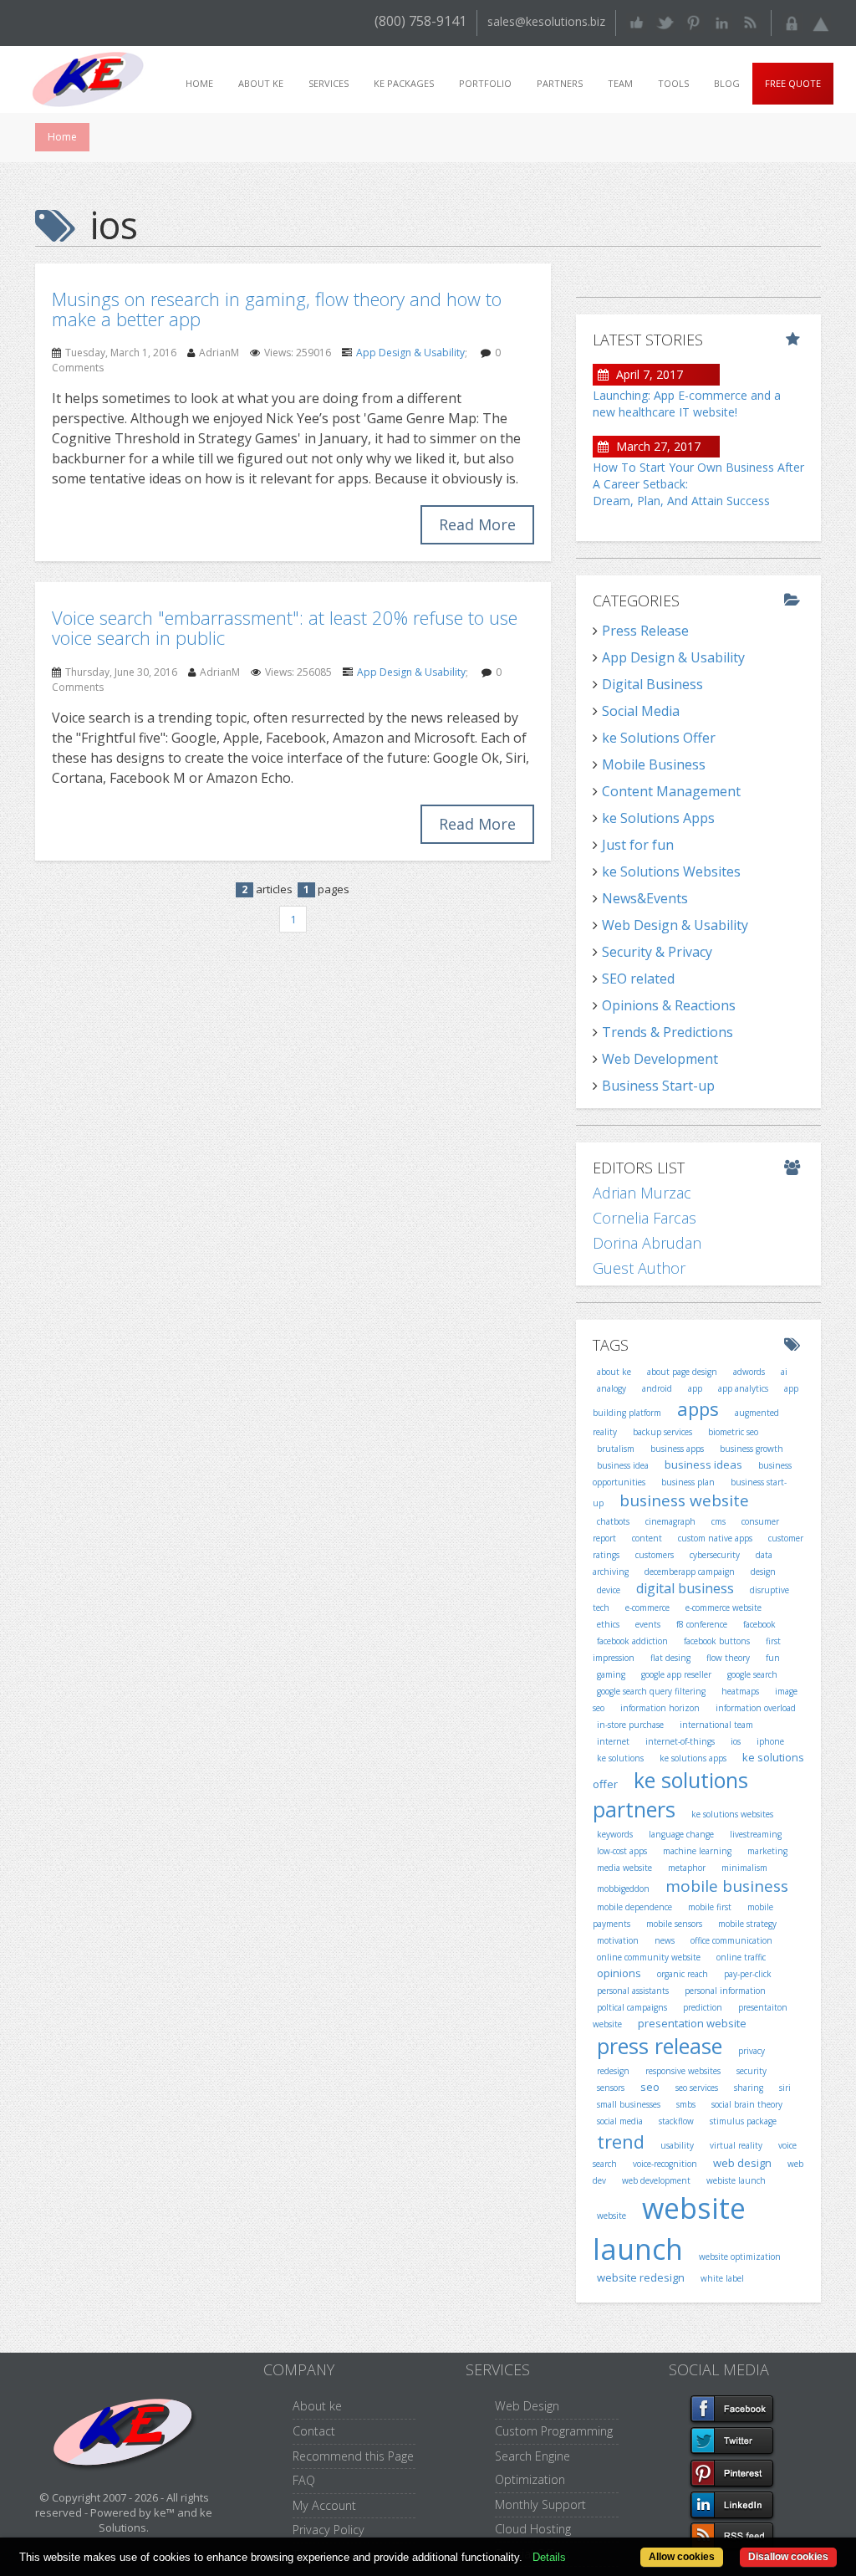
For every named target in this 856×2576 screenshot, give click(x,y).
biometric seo (733, 1432)
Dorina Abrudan (647, 1243)
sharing (749, 2088)
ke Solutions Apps (658, 818)
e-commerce (647, 1607)
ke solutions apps (693, 1758)
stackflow (676, 2121)
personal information (725, 1991)
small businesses (629, 2104)
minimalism (744, 1868)
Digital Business (652, 684)
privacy (752, 2051)
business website (684, 1500)
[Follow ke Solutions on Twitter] (665, 21)
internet (613, 1741)
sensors (611, 2088)
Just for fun (638, 845)
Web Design (527, 2406)
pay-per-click (748, 1974)
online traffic (741, 1957)
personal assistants (633, 1991)
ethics (608, 1624)
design (763, 1572)
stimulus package (743, 2121)
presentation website (692, 2023)
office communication (731, 1940)
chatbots (613, 1521)
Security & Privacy (657, 952)
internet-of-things (680, 1741)
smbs (686, 2104)
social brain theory (747, 2104)
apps (698, 1408)
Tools (673, 83)
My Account (324, 2505)
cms (718, 1521)
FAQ (304, 2480)
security (752, 2071)
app (695, 1388)
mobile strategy (747, 1924)
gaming (611, 1674)
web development (656, 2180)
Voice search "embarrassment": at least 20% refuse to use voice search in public (285, 627)
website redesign (641, 2277)
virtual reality (736, 2145)
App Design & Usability (410, 353)
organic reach (683, 1974)
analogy (611, 1388)
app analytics (743, 1388)
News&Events (645, 898)
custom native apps (715, 1538)
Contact (314, 2431)
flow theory (728, 1658)
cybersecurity (715, 1555)
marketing (767, 1851)
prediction (703, 2007)
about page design (682, 1372)
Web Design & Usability (675, 925)
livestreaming (756, 1834)
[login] (792, 21)
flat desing (670, 1658)
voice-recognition (665, 2164)
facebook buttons (717, 1641)
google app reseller (676, 1674)
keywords (615, 1834)
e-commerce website (724, 1607)
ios (736, 1741)
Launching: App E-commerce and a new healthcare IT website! (687, 404)
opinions (619, 1973)
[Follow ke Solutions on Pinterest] (693, 21)
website (611, 2216)
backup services (662, 1432)
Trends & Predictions (667, 1032)
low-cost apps (622, 1851)
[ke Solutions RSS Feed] (750, 21)
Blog (727, 83)
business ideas (703, 1464)
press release (660, 2046)
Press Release (645, 631)
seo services (697, 2088)
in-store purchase (630, 1725)
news (665, 1940)
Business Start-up (658, 1086)
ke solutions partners (670, 1795)
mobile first (710, 1907)
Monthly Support (540, 2504)
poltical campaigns (632, 2007)
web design (742, 2163)
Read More (477, 524)
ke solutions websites (732, 1814)
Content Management (671, 791)
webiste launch (736, 2180)
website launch (669, 2228)
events (648, 1624)
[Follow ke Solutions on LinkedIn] (722, 21)
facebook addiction (632, 1641)
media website (624, 1868)
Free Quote (793, 83)
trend (621, 2141)
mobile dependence (634, 1907)
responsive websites (683, 2071)
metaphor (687, 1868)
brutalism (616, 1449)
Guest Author (639, 1268)
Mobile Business (654, 764)
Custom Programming (554, 2431)
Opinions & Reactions (669, 1005)
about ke (614, 1372)
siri (785, 2088)
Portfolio (485, 83)
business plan (688, 1482)
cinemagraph (670, 1521)
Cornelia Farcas (645, 1218)
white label (722, 2278)
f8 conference (702, 1624)
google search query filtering (651, 1691)
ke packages (404, 83)
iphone (770, 1741)
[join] (820, 21)
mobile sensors (674, 1924)
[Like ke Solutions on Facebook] (637, 21)
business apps (677, 1449)
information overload (756, 1708)
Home (199, 83)
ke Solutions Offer (659, 738)
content (647, 1538)
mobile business (727, 1886)
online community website (649, 1957)
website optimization (740, 2257)
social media (620, 2121)
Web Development (660, 1059)
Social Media (641, 711)
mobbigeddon (623, 1889)
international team (716, 1725)
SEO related (638, 979)
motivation (618, 1940)
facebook (759, 1624)
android (657, 1388)
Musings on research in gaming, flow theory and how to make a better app (277, 309)
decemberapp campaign (690, 1572)
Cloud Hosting (533, 2529)
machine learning (697, 1851)
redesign (613, 2071)
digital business (685, 1588)
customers (655, 1555)
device (609, 1590)
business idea (623, 1465)
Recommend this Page (353, 2456)
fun (773, 1658)
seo (650, 2087)
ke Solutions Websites (671, 871)
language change (681, 1834)
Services (329, 83)
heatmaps (740, 1691)
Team (620, 83)
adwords (749, 1372)
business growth (752, 1449)
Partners (560, 83)
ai (784, 1372)
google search (752, 1674)
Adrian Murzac (642, 1193)
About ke (261, 83)
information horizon (660, 1708)
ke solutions (620, 1758)
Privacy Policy (329, 2530)
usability (677, 2145)
